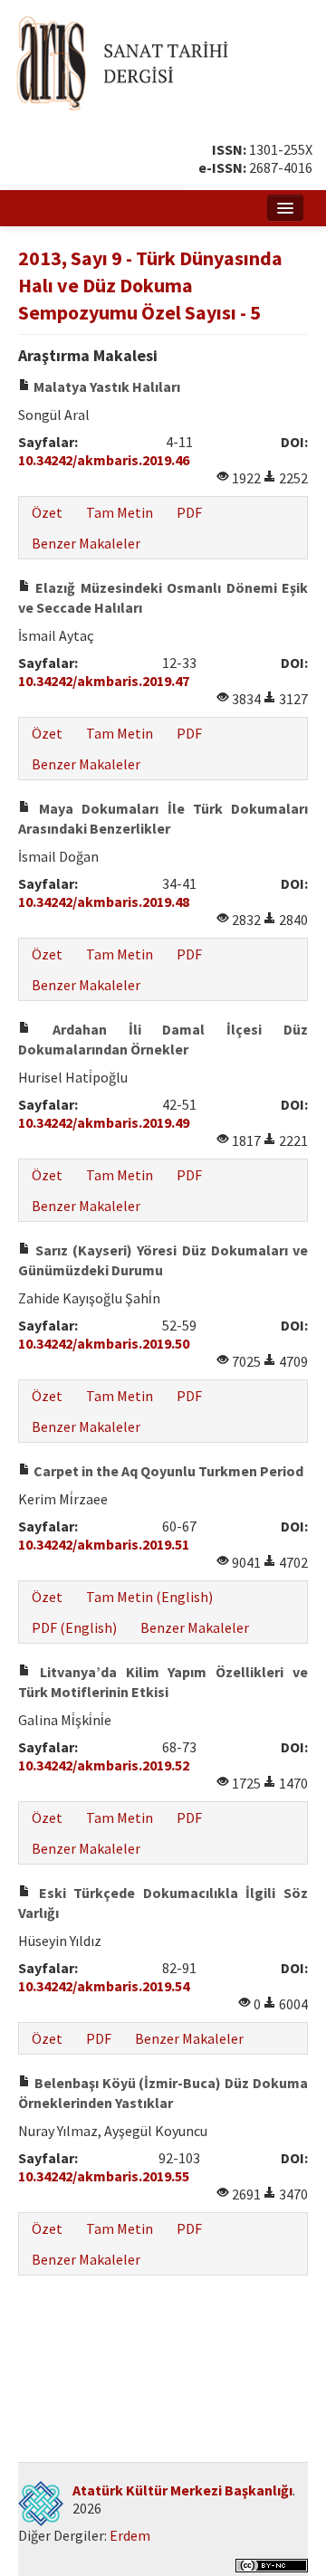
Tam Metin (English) (149, 1597)
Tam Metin (120, 512)
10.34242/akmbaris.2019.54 (104, 1986)
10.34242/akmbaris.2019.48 (104, 902)
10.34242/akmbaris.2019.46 (104, 460)
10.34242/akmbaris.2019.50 (104, 1343)
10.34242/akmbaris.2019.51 (104, 1544)
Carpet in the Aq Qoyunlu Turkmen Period (167, 1471)
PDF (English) (74, 1627)
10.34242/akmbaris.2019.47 (104, 681)
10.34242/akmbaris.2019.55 (104, 2176)
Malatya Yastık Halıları (105, 386)
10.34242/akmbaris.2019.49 (104, 1122)
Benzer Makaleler (86, 543)
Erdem (130, 2535)
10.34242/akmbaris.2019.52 (104, 1765)
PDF (189, 512)
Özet (47, 512)
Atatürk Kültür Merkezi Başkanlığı (182, 2490)
